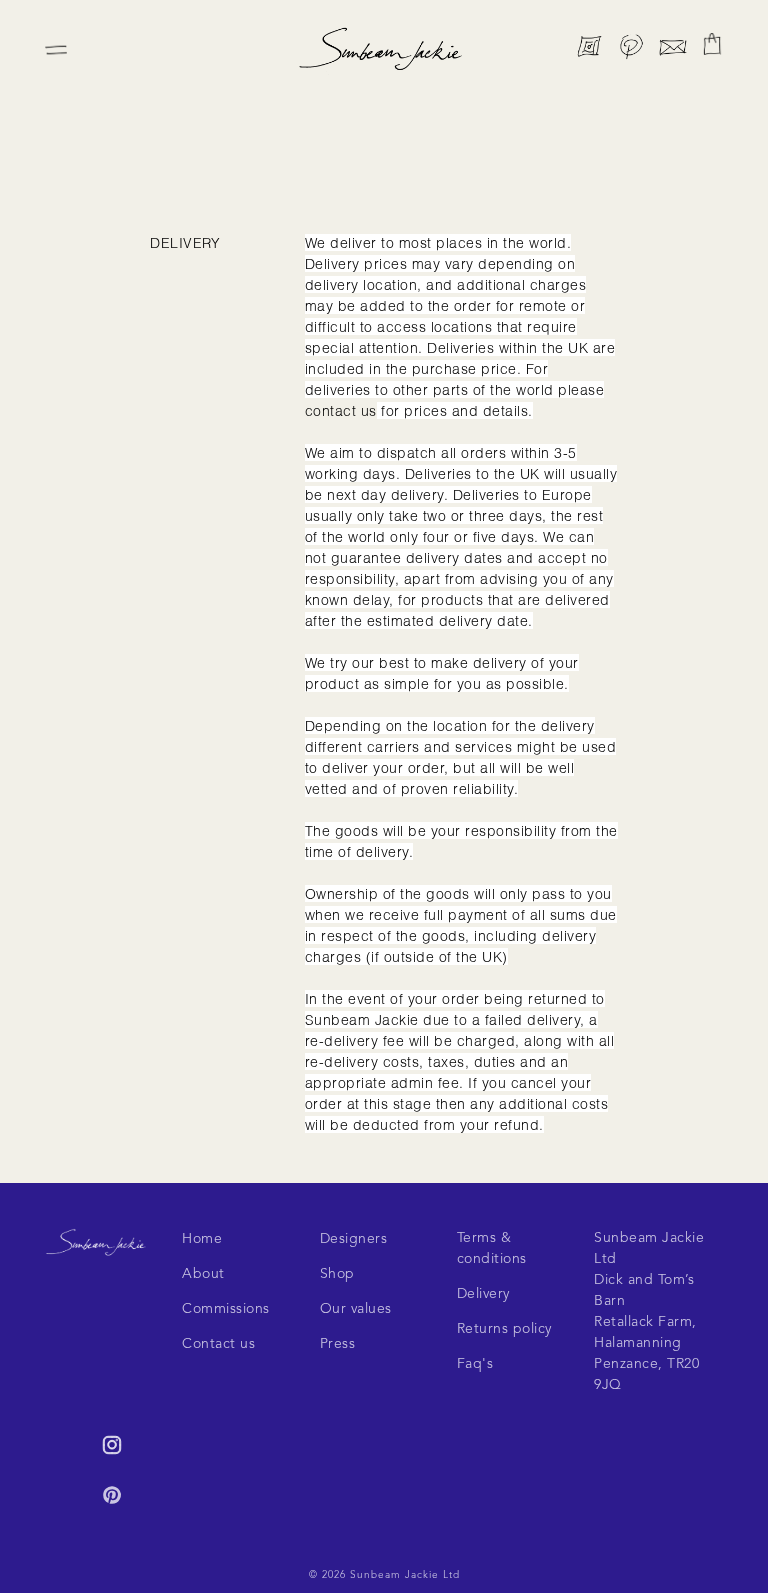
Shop (337, 1274)
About (203, 1274)
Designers (354, 1239)
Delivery (483, 1294)
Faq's (475, 1364)
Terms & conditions (492, 1248)
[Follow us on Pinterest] (631, 50)
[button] (712, 44)
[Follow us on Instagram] (589, 50)
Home (202, 1239)
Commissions (226, 1309)
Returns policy (504, 1329)
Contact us (218, 1344)
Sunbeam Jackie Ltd (405, 1575)
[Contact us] (673, 50)
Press (338, 1344)
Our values (356, 1309)
